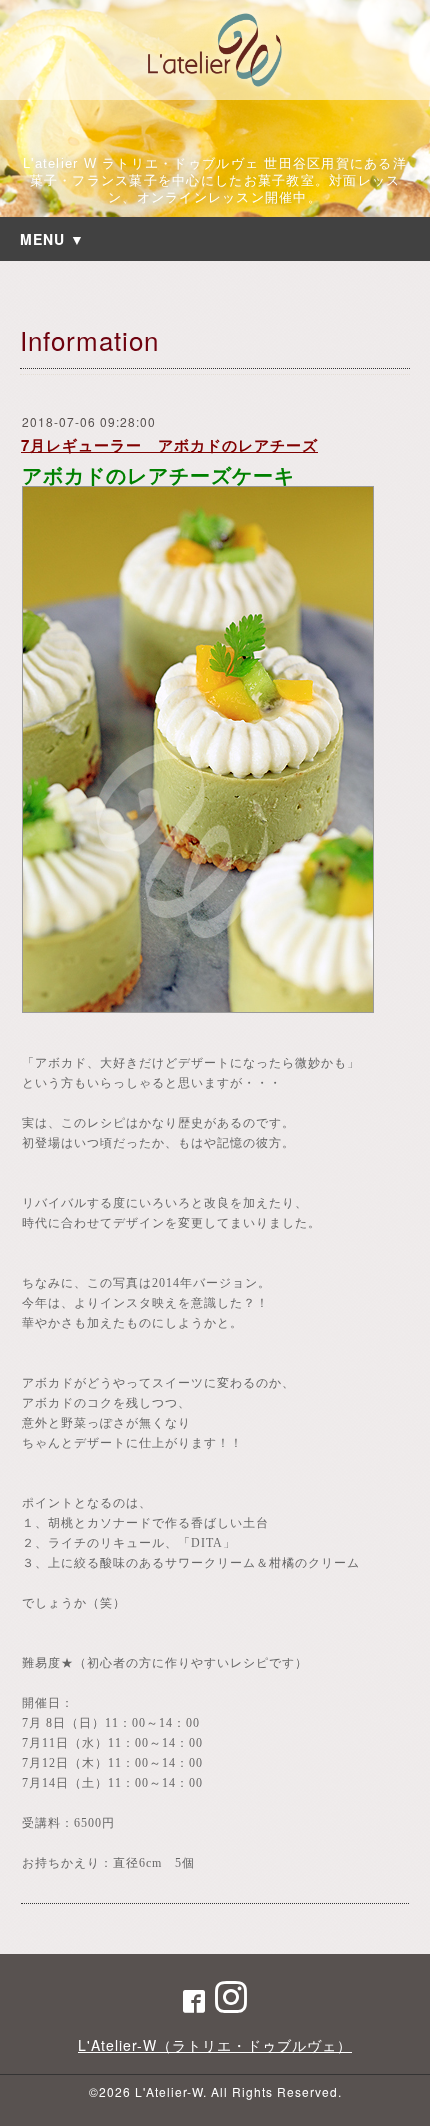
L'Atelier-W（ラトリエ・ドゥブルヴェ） (215, 2045)
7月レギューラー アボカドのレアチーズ (169, 445)
